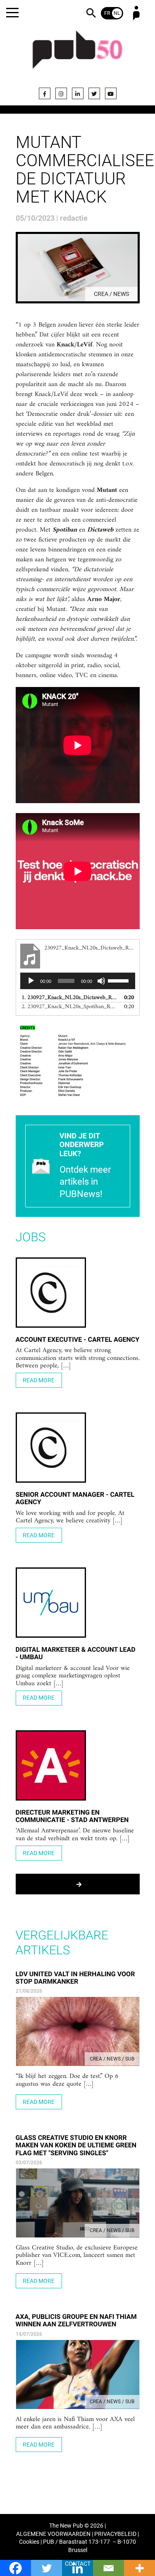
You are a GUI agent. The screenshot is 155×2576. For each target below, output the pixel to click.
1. (69, 998)
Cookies (29, 2542)
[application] (78, 981)
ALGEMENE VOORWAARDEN (53, 2534)
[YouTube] (111, 93)
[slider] (119, 980)
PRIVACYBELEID (115, 2534)
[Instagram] (61, 93)
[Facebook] (45, 93)
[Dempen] (101, 981)
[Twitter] (94, 93)
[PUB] (78, 55)
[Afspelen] (31, 981)
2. (69, 1007)
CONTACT (78, 2564)
